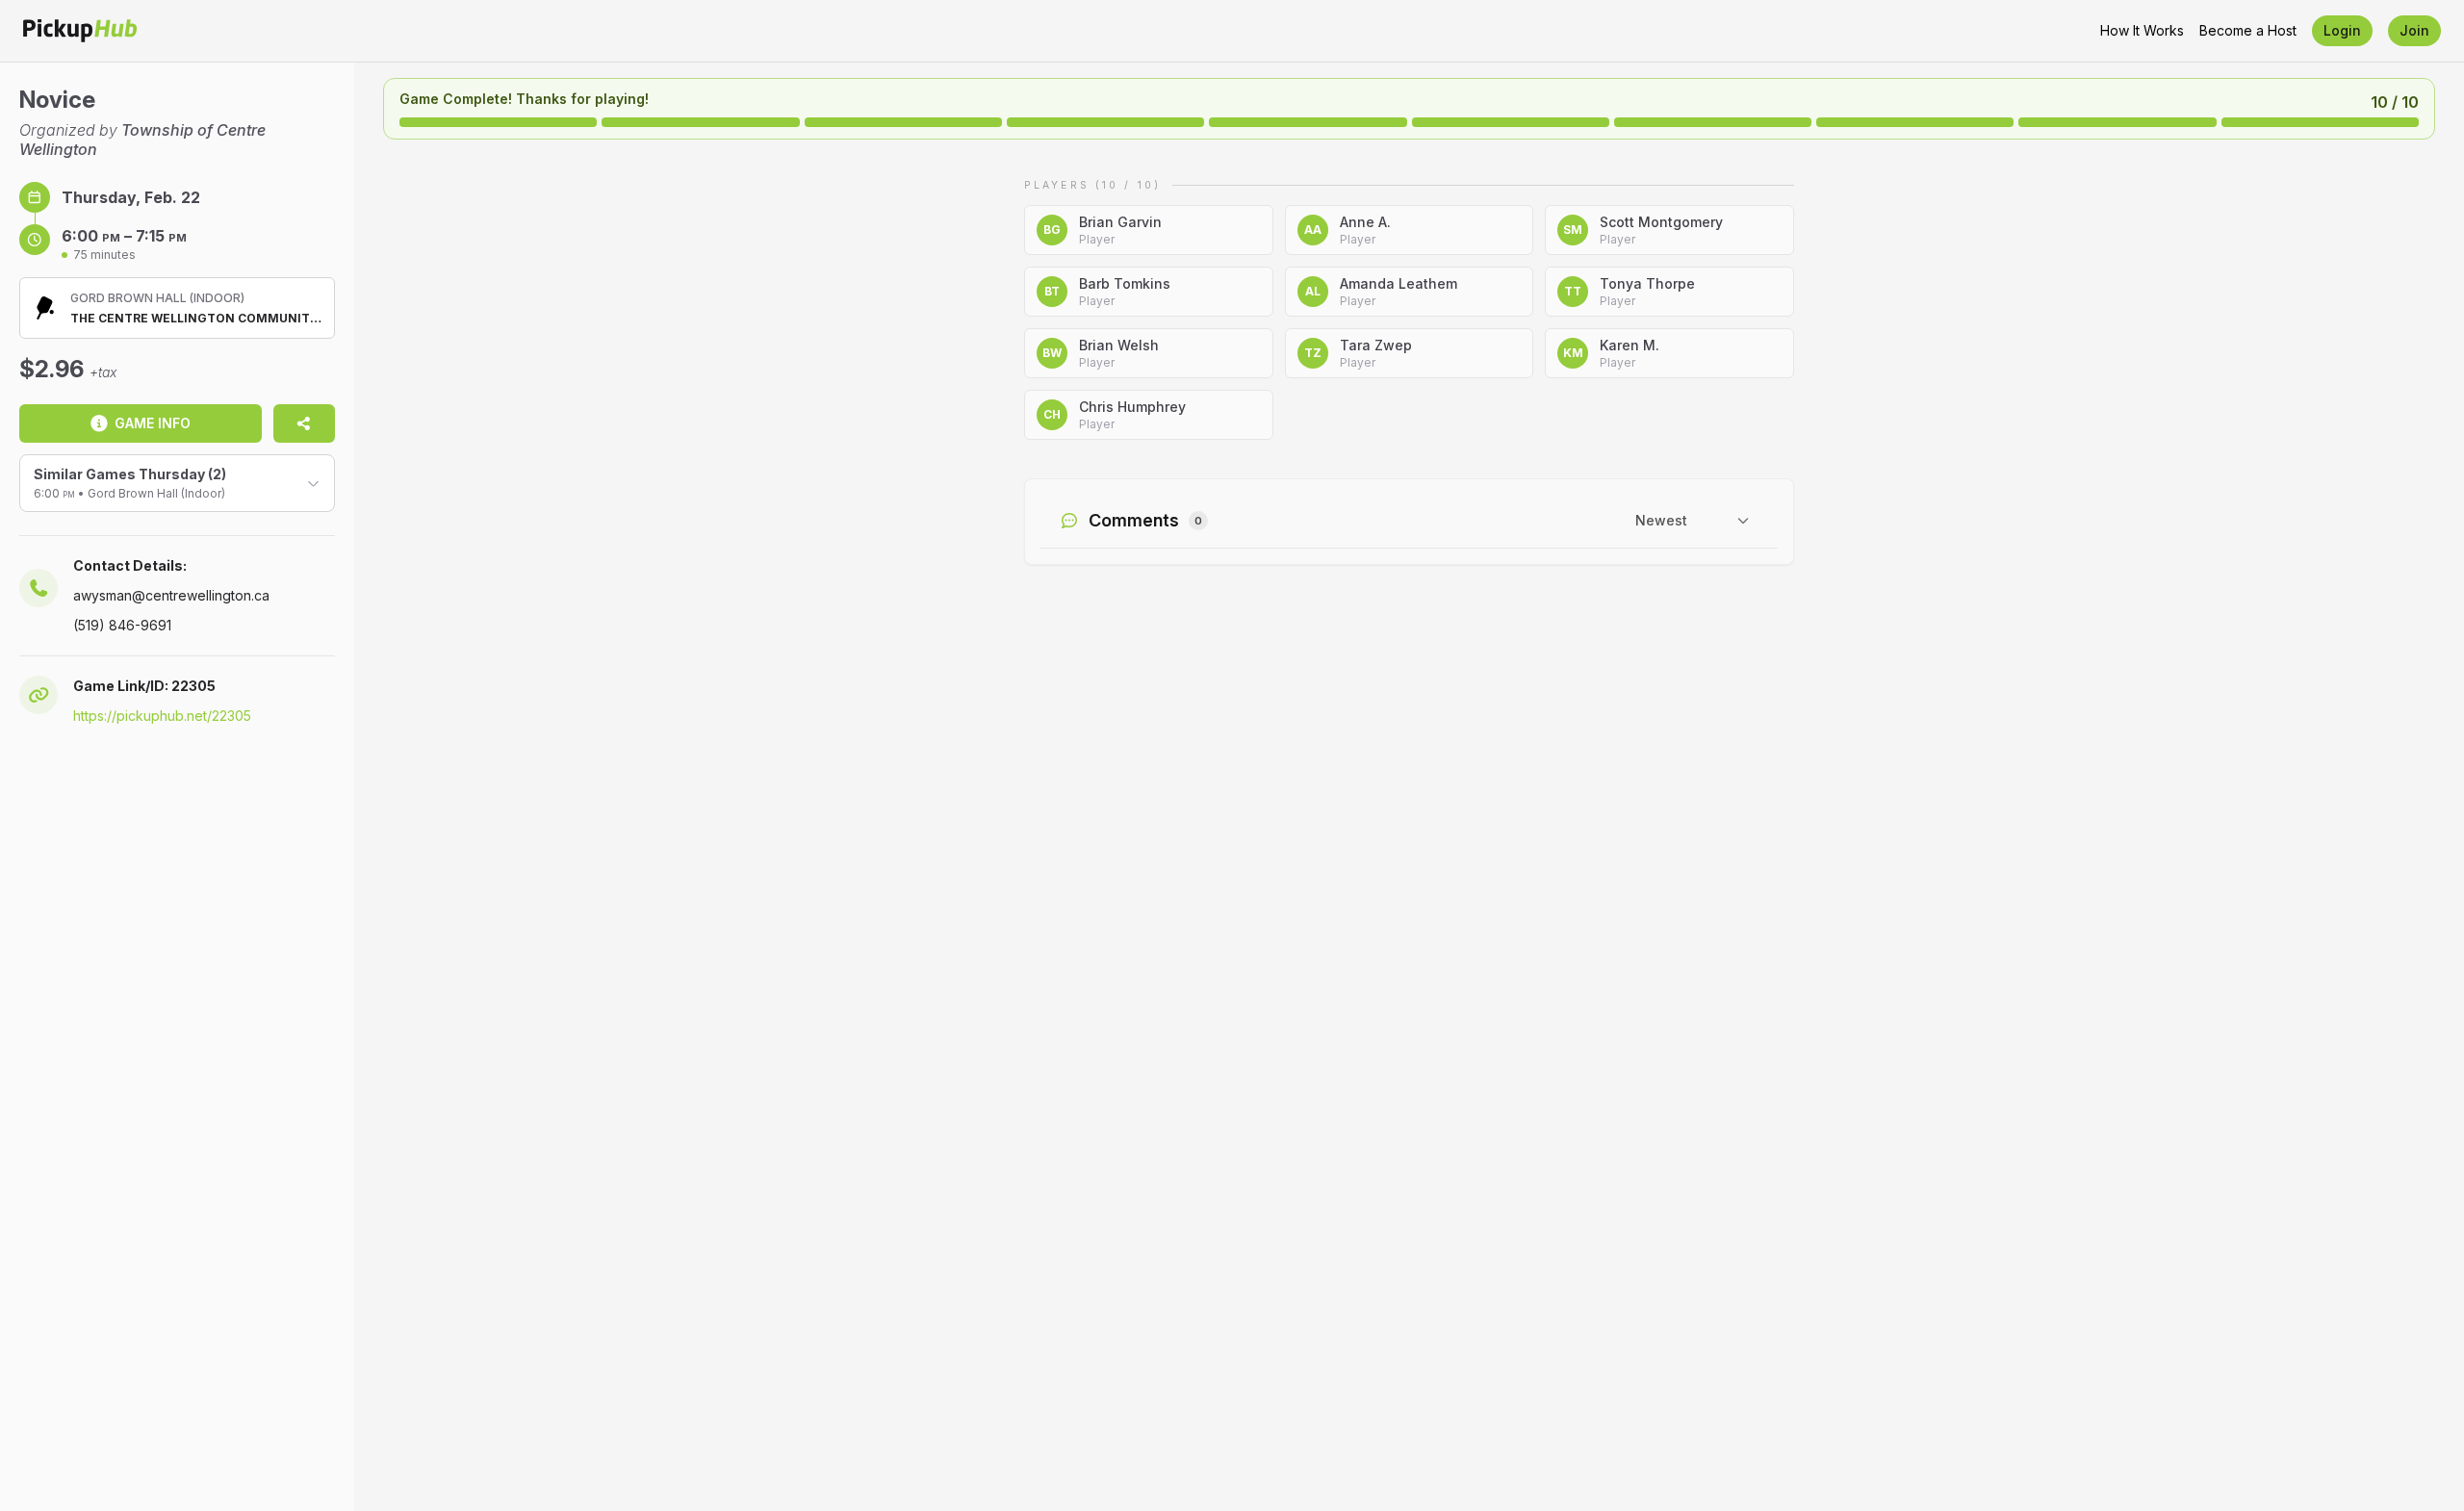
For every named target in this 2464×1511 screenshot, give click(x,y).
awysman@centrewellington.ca (171, 595)
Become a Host (2248, 30)
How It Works (2142, 30)
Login (2342, 30)
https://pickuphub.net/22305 (162, 716)
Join (2414, 30)
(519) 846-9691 (122, 625)
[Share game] (304, 423)
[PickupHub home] (80, 31)
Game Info (153, 423)
